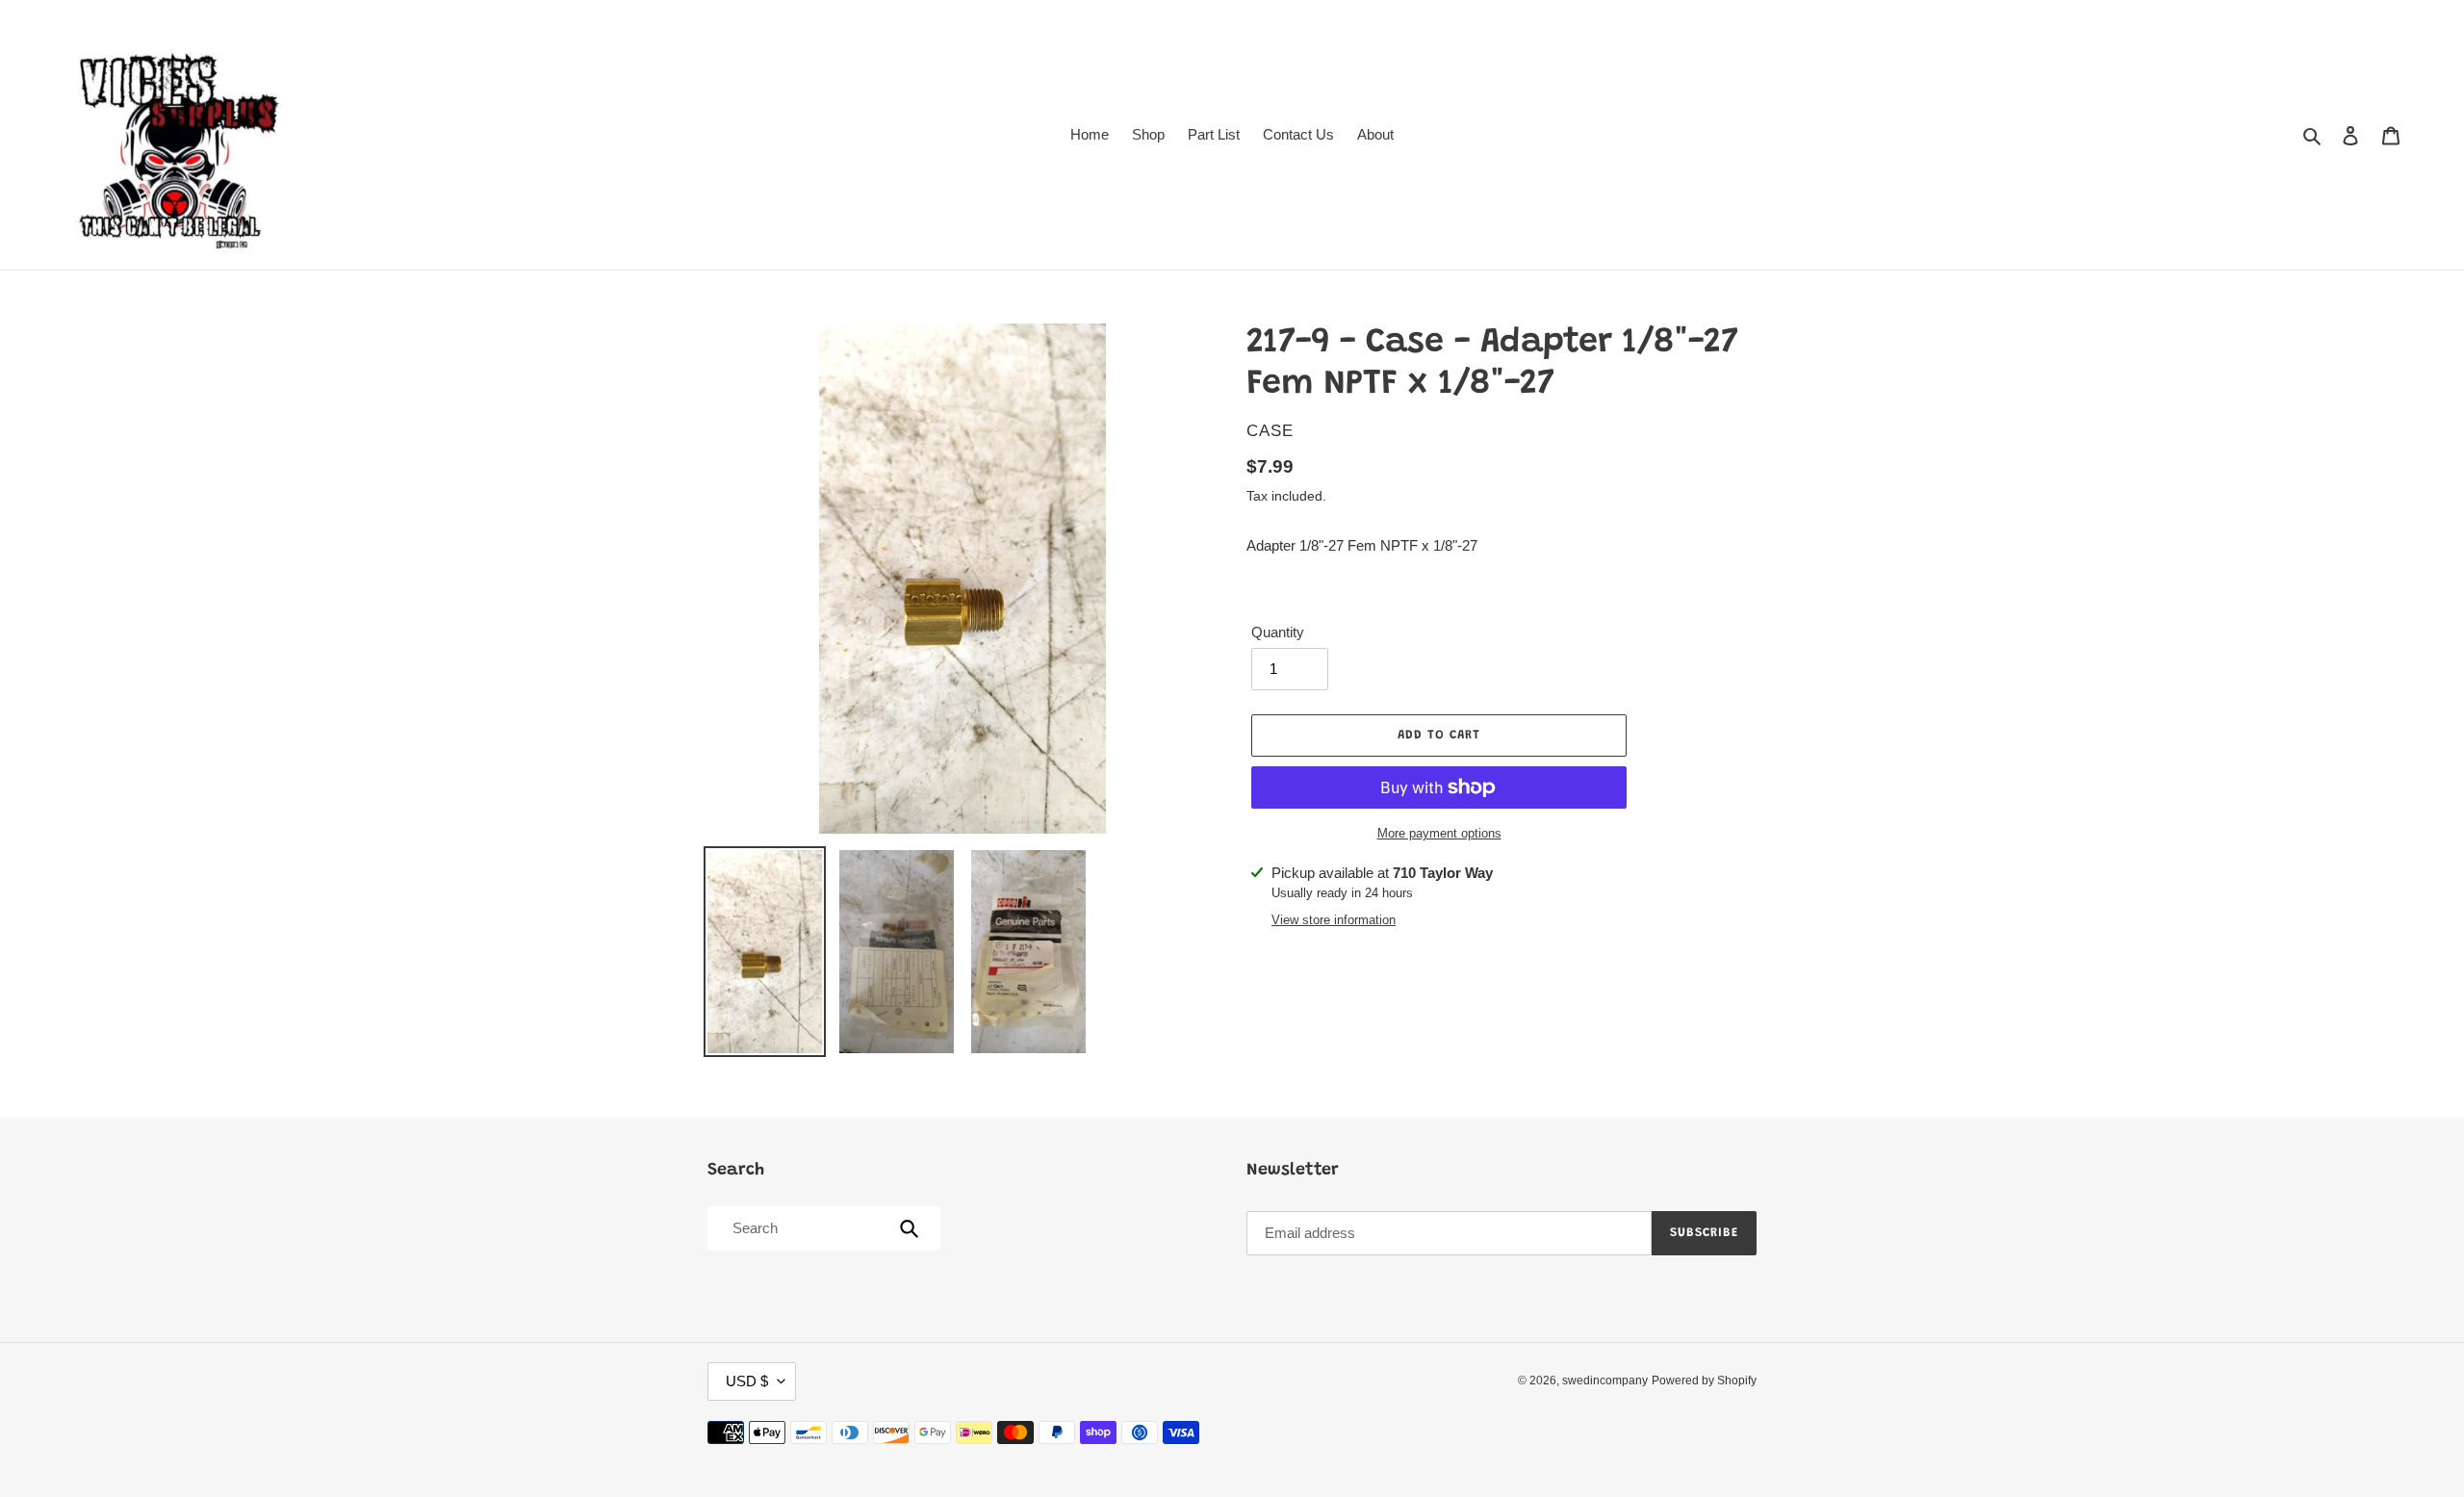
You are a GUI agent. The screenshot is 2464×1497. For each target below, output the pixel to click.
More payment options (1439, 833)
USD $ (747, 1381)
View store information (1334, 920)
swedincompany (1605, 1381)
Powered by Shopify (1704, 1381)
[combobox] (822, 1228)
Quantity (1278, 632)
